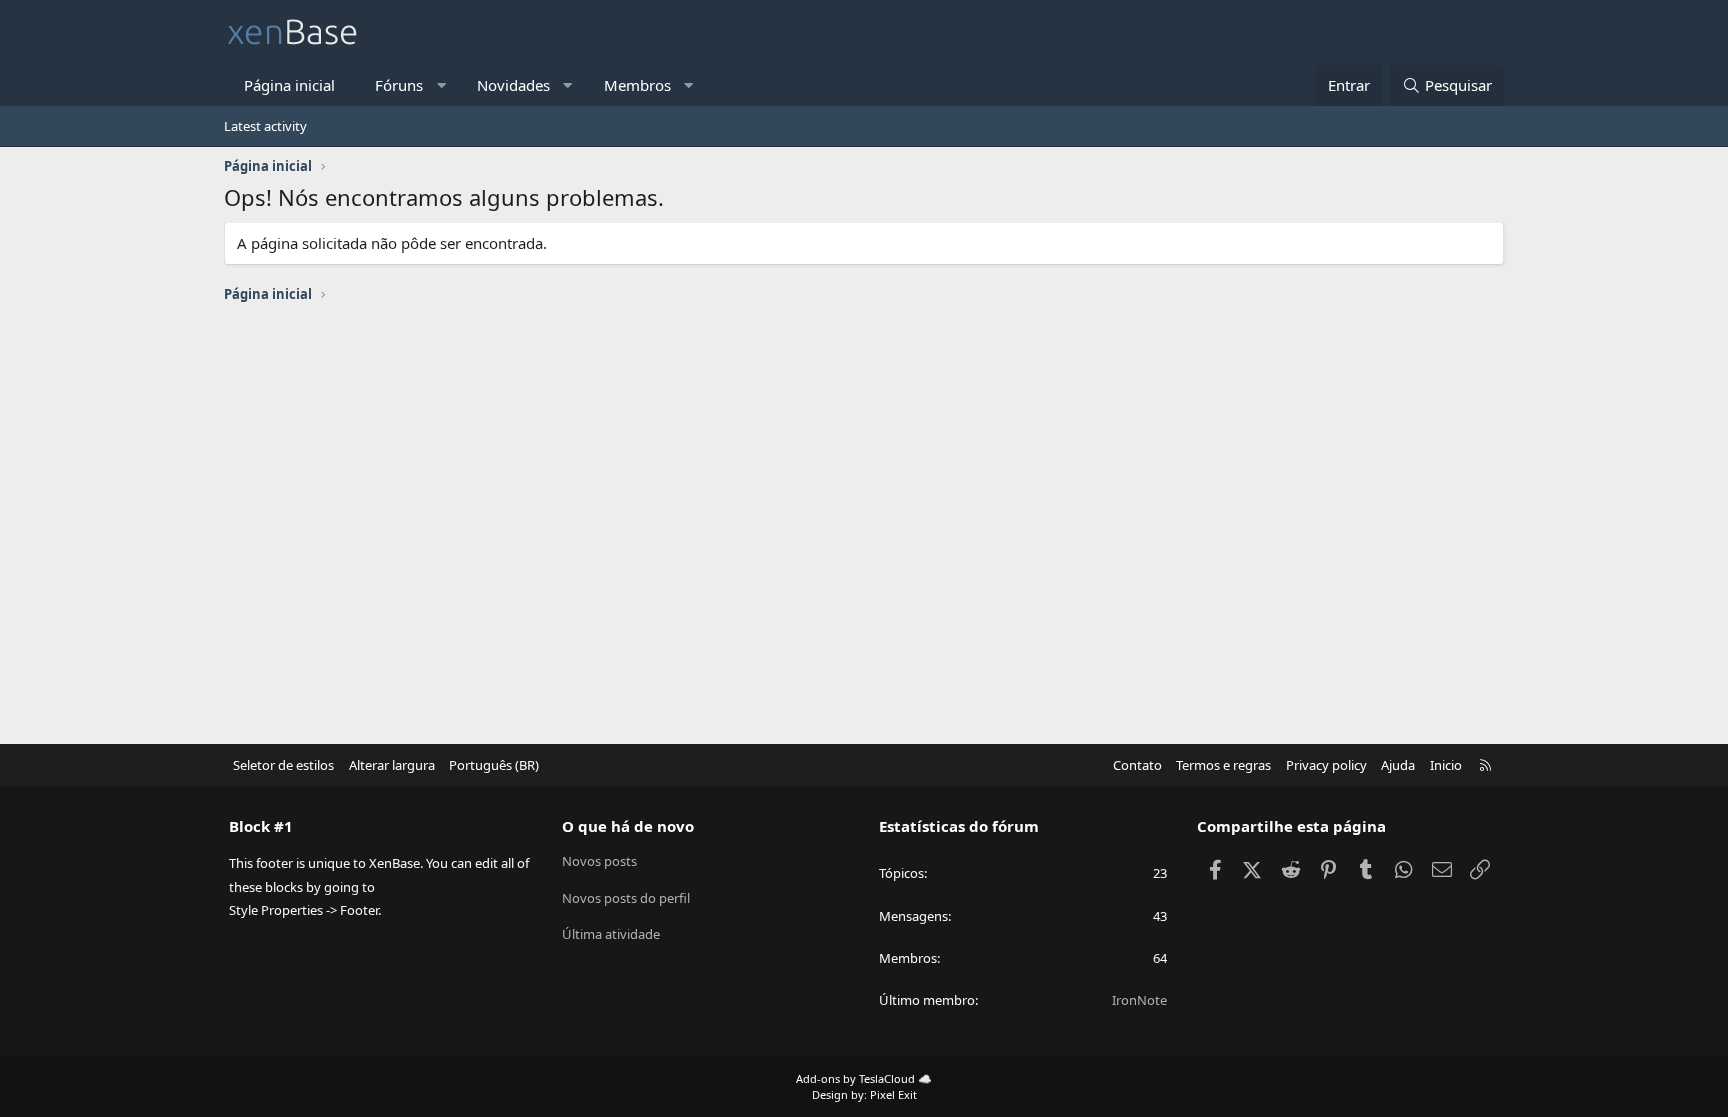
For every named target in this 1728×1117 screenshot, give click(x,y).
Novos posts (599, 861)
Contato (1137, 765)
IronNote (1139, 1000)
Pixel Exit (893, 1094)
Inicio (1446, 765)
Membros (637, 85)
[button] (441, 85)
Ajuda (1398, 765)
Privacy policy (1326, 765)
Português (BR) (494, 765)
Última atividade (611, 934)
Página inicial (289, 85)
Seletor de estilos (283, 765)
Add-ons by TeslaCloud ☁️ (864, 1078)
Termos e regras (1223, 765)
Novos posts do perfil (626, 898)
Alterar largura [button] (392, 765)
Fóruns (399, 85)
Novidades (513, 85)
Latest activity (265, 126)
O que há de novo (628, 826)
